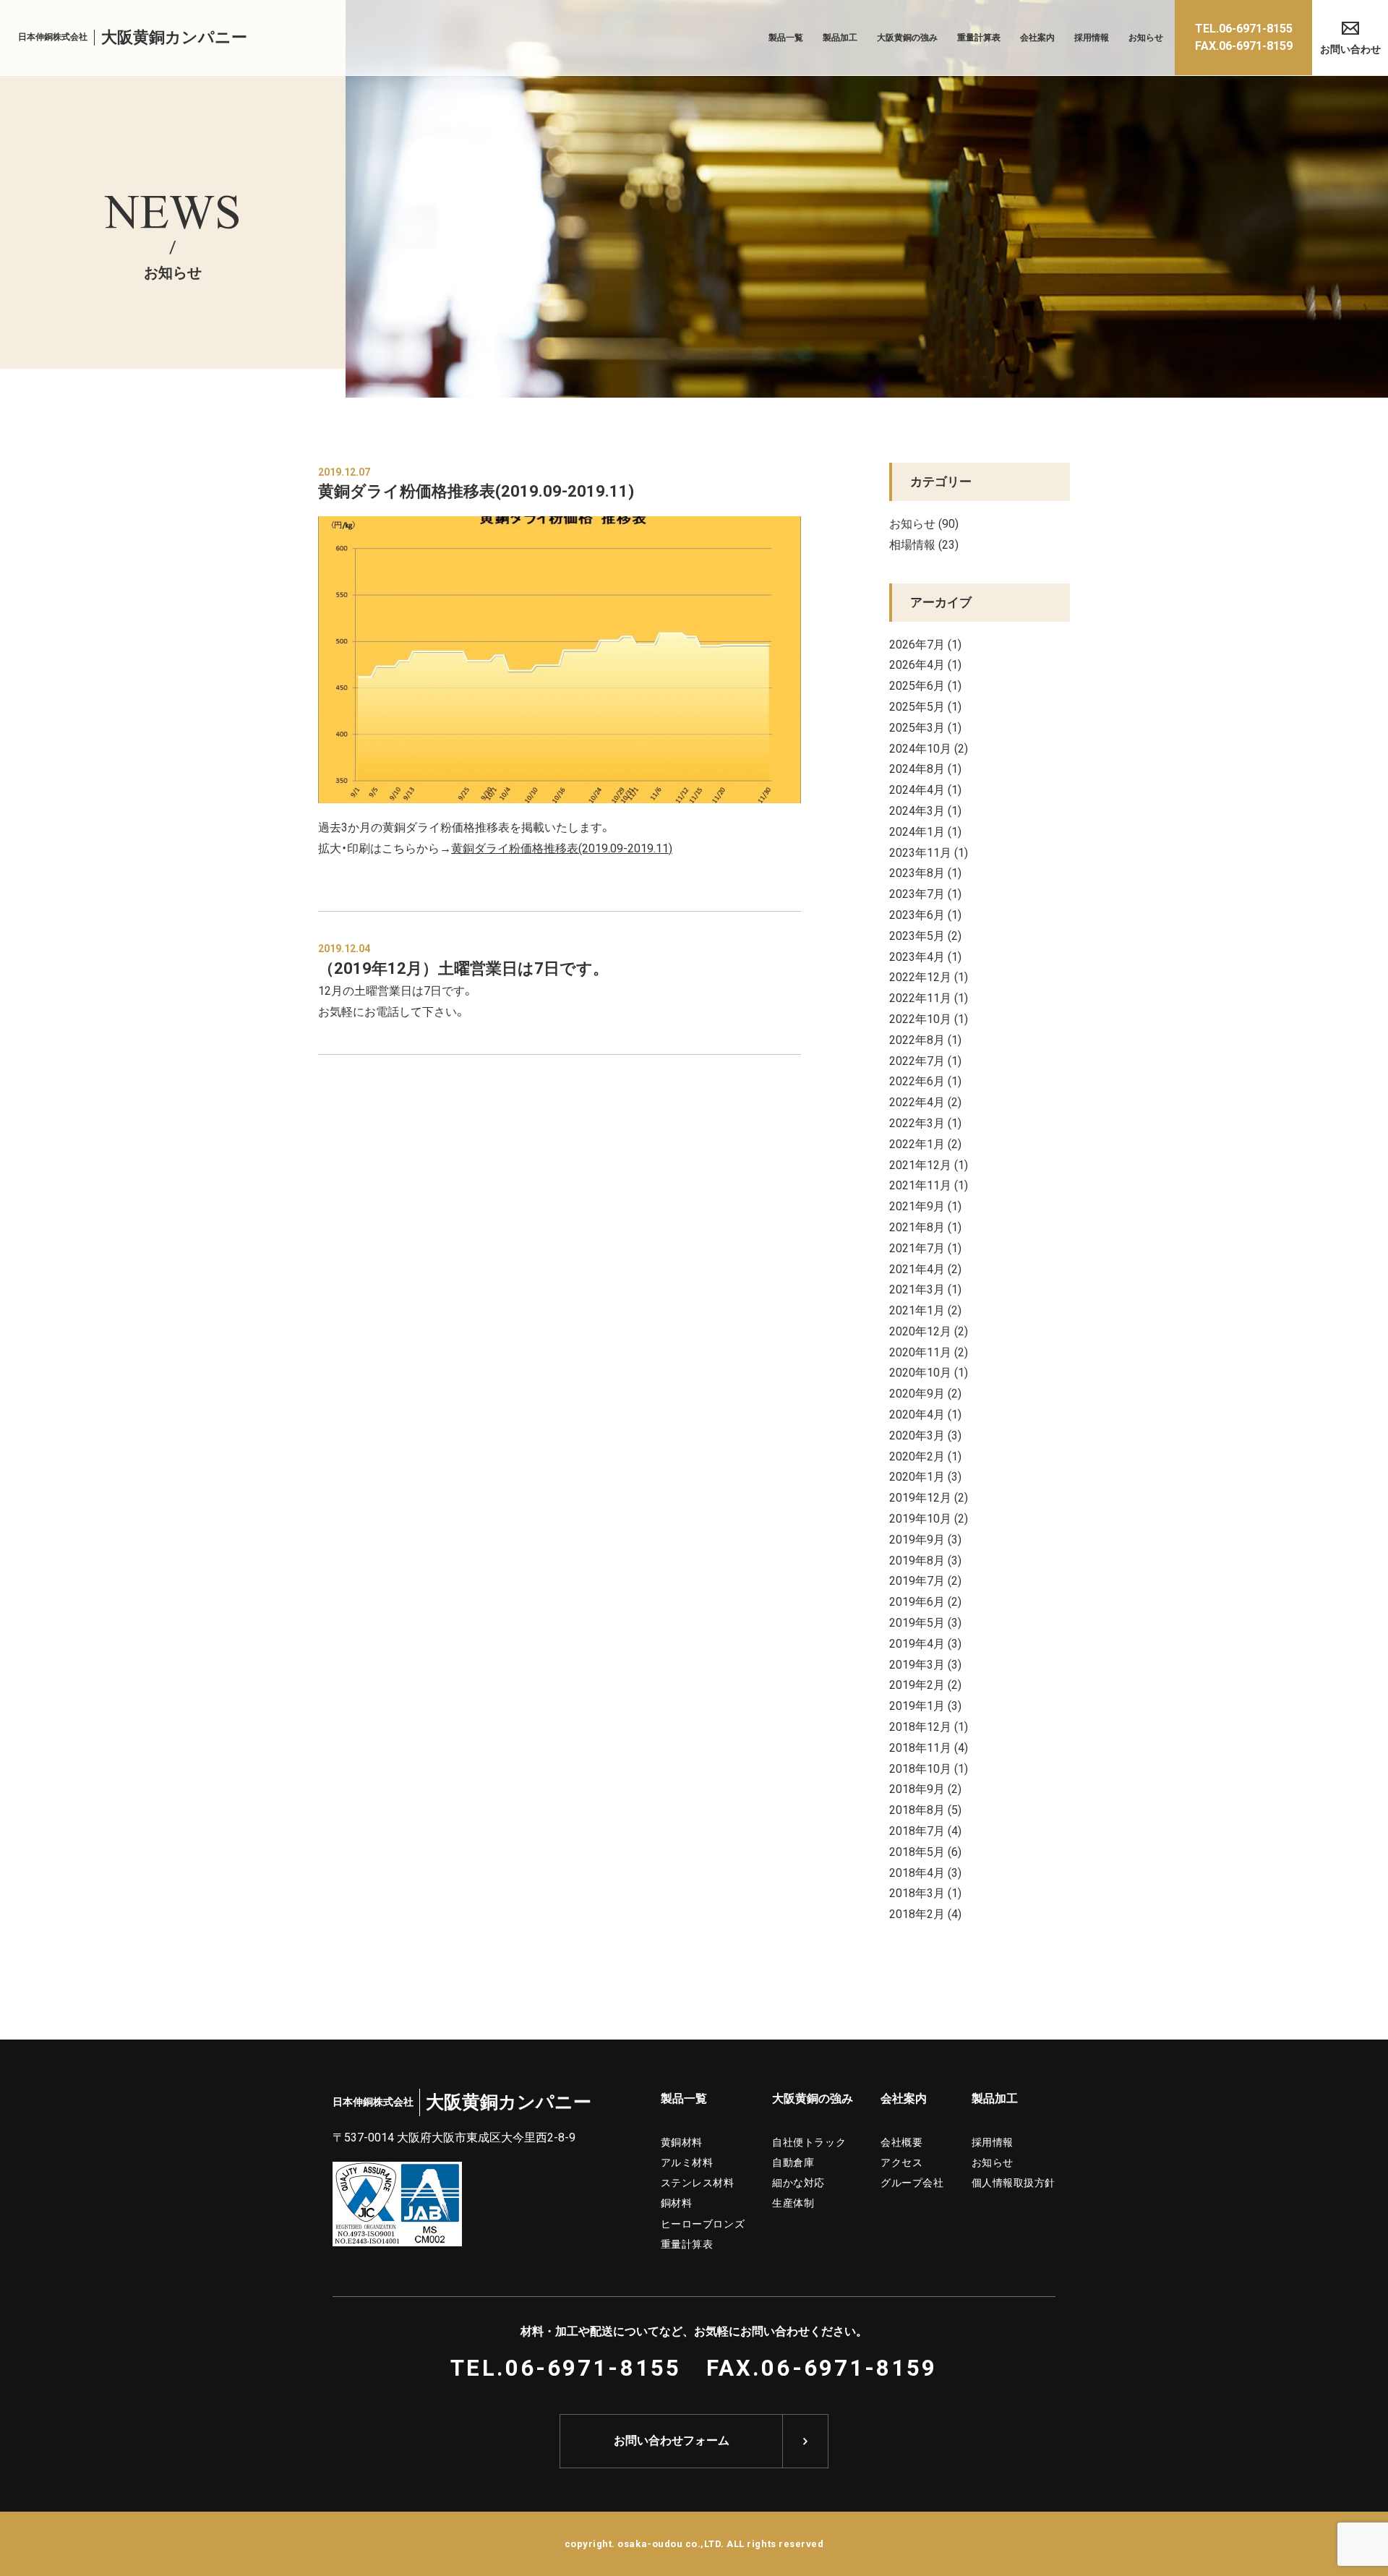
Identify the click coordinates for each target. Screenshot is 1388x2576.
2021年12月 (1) (929, 1164)
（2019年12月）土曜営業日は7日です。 (463, 968)
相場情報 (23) (924, 544)
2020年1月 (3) (925, 1476)
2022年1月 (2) (925, 1143)
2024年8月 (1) (925, 768)
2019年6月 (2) (925, 1601)
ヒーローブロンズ (703, 2223)
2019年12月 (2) (929, 1497)
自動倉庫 (793, 2162)
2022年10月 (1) (929, 1018)
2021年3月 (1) (925, 1288)
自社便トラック (809, 2141)
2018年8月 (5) (925, 1809)
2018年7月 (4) (925, 1830)
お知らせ (1146, 38)
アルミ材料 (687, 2162)
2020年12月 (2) (929, 1330)
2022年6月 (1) (925, 1080)
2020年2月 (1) (925, 1455)
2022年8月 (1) (925, 1039)
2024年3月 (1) (925, 810)
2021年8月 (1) (925, 1226)
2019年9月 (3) (925, 1539)
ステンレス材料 (698, 2182)
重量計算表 (979, 38)
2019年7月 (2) (925, 1580)
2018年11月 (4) (929, 1747)
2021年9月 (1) (925, 1205)
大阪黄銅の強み (907, 38)
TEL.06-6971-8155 (566, 2368)
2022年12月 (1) (929, 976)
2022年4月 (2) (925, 1101)
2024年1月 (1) (925, 831)
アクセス (901, 2162)
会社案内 (1037, 38)
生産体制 (793, 2202)
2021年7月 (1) (925, 1247)
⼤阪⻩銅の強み (813, 2098)
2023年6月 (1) (925, 914)
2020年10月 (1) (929, 1372)
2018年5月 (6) (925, 1851)
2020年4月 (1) (925, 1413)
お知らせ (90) (924, 523)
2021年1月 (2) (925, 1309)
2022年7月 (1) (925, 1060)
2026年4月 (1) (925, 664)
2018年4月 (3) (925, 1872)
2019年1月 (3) (925, 1705)
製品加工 (840, 38)
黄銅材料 (682, 2141)
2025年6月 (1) (925, 685)
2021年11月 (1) (929, 1184)
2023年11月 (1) (929, 852)
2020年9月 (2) (925, 1392)
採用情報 (1092, 38)
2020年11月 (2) (929, 1351)
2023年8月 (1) (925, 872)
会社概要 (901, 2141)
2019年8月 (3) (925, 1559)
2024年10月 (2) (929, 748)
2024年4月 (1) (925, 789)
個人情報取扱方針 (1014, 2182)
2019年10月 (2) (929, 1518)
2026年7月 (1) (925, 643)
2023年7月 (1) (925, 893)
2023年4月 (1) (925, 956)
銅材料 (677, 2202)
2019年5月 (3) (925, 1622)
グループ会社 (912, 2182)
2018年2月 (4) (925, 1913)
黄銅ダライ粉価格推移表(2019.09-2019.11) (476, 491)
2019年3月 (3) (925, 1664)
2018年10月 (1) (929, 1768)
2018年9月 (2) (925, 1788)
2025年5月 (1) (925, 706)
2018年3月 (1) (925, 1892)
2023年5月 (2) (925, 935)
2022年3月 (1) (925, 1122)
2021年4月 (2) (925, 1268)
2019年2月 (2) (925, 1684)
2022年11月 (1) (929, 997)
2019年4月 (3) (925, 1643)
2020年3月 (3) (925, 1434)
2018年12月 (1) (929, 1726)
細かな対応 (798, 2182)
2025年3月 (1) (925, 727)
